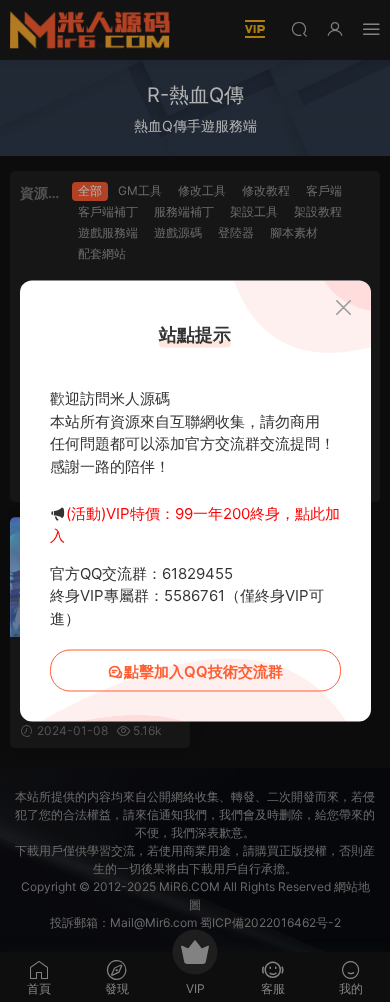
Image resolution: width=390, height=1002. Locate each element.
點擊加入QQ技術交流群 (203, 671)
